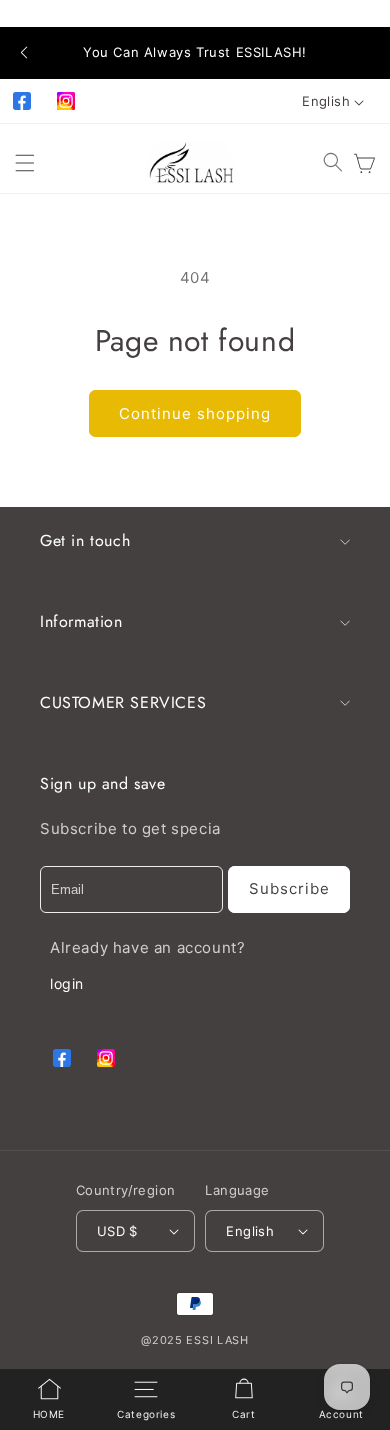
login (67, 983)
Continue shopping (195, 413)
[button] (23, 53)
